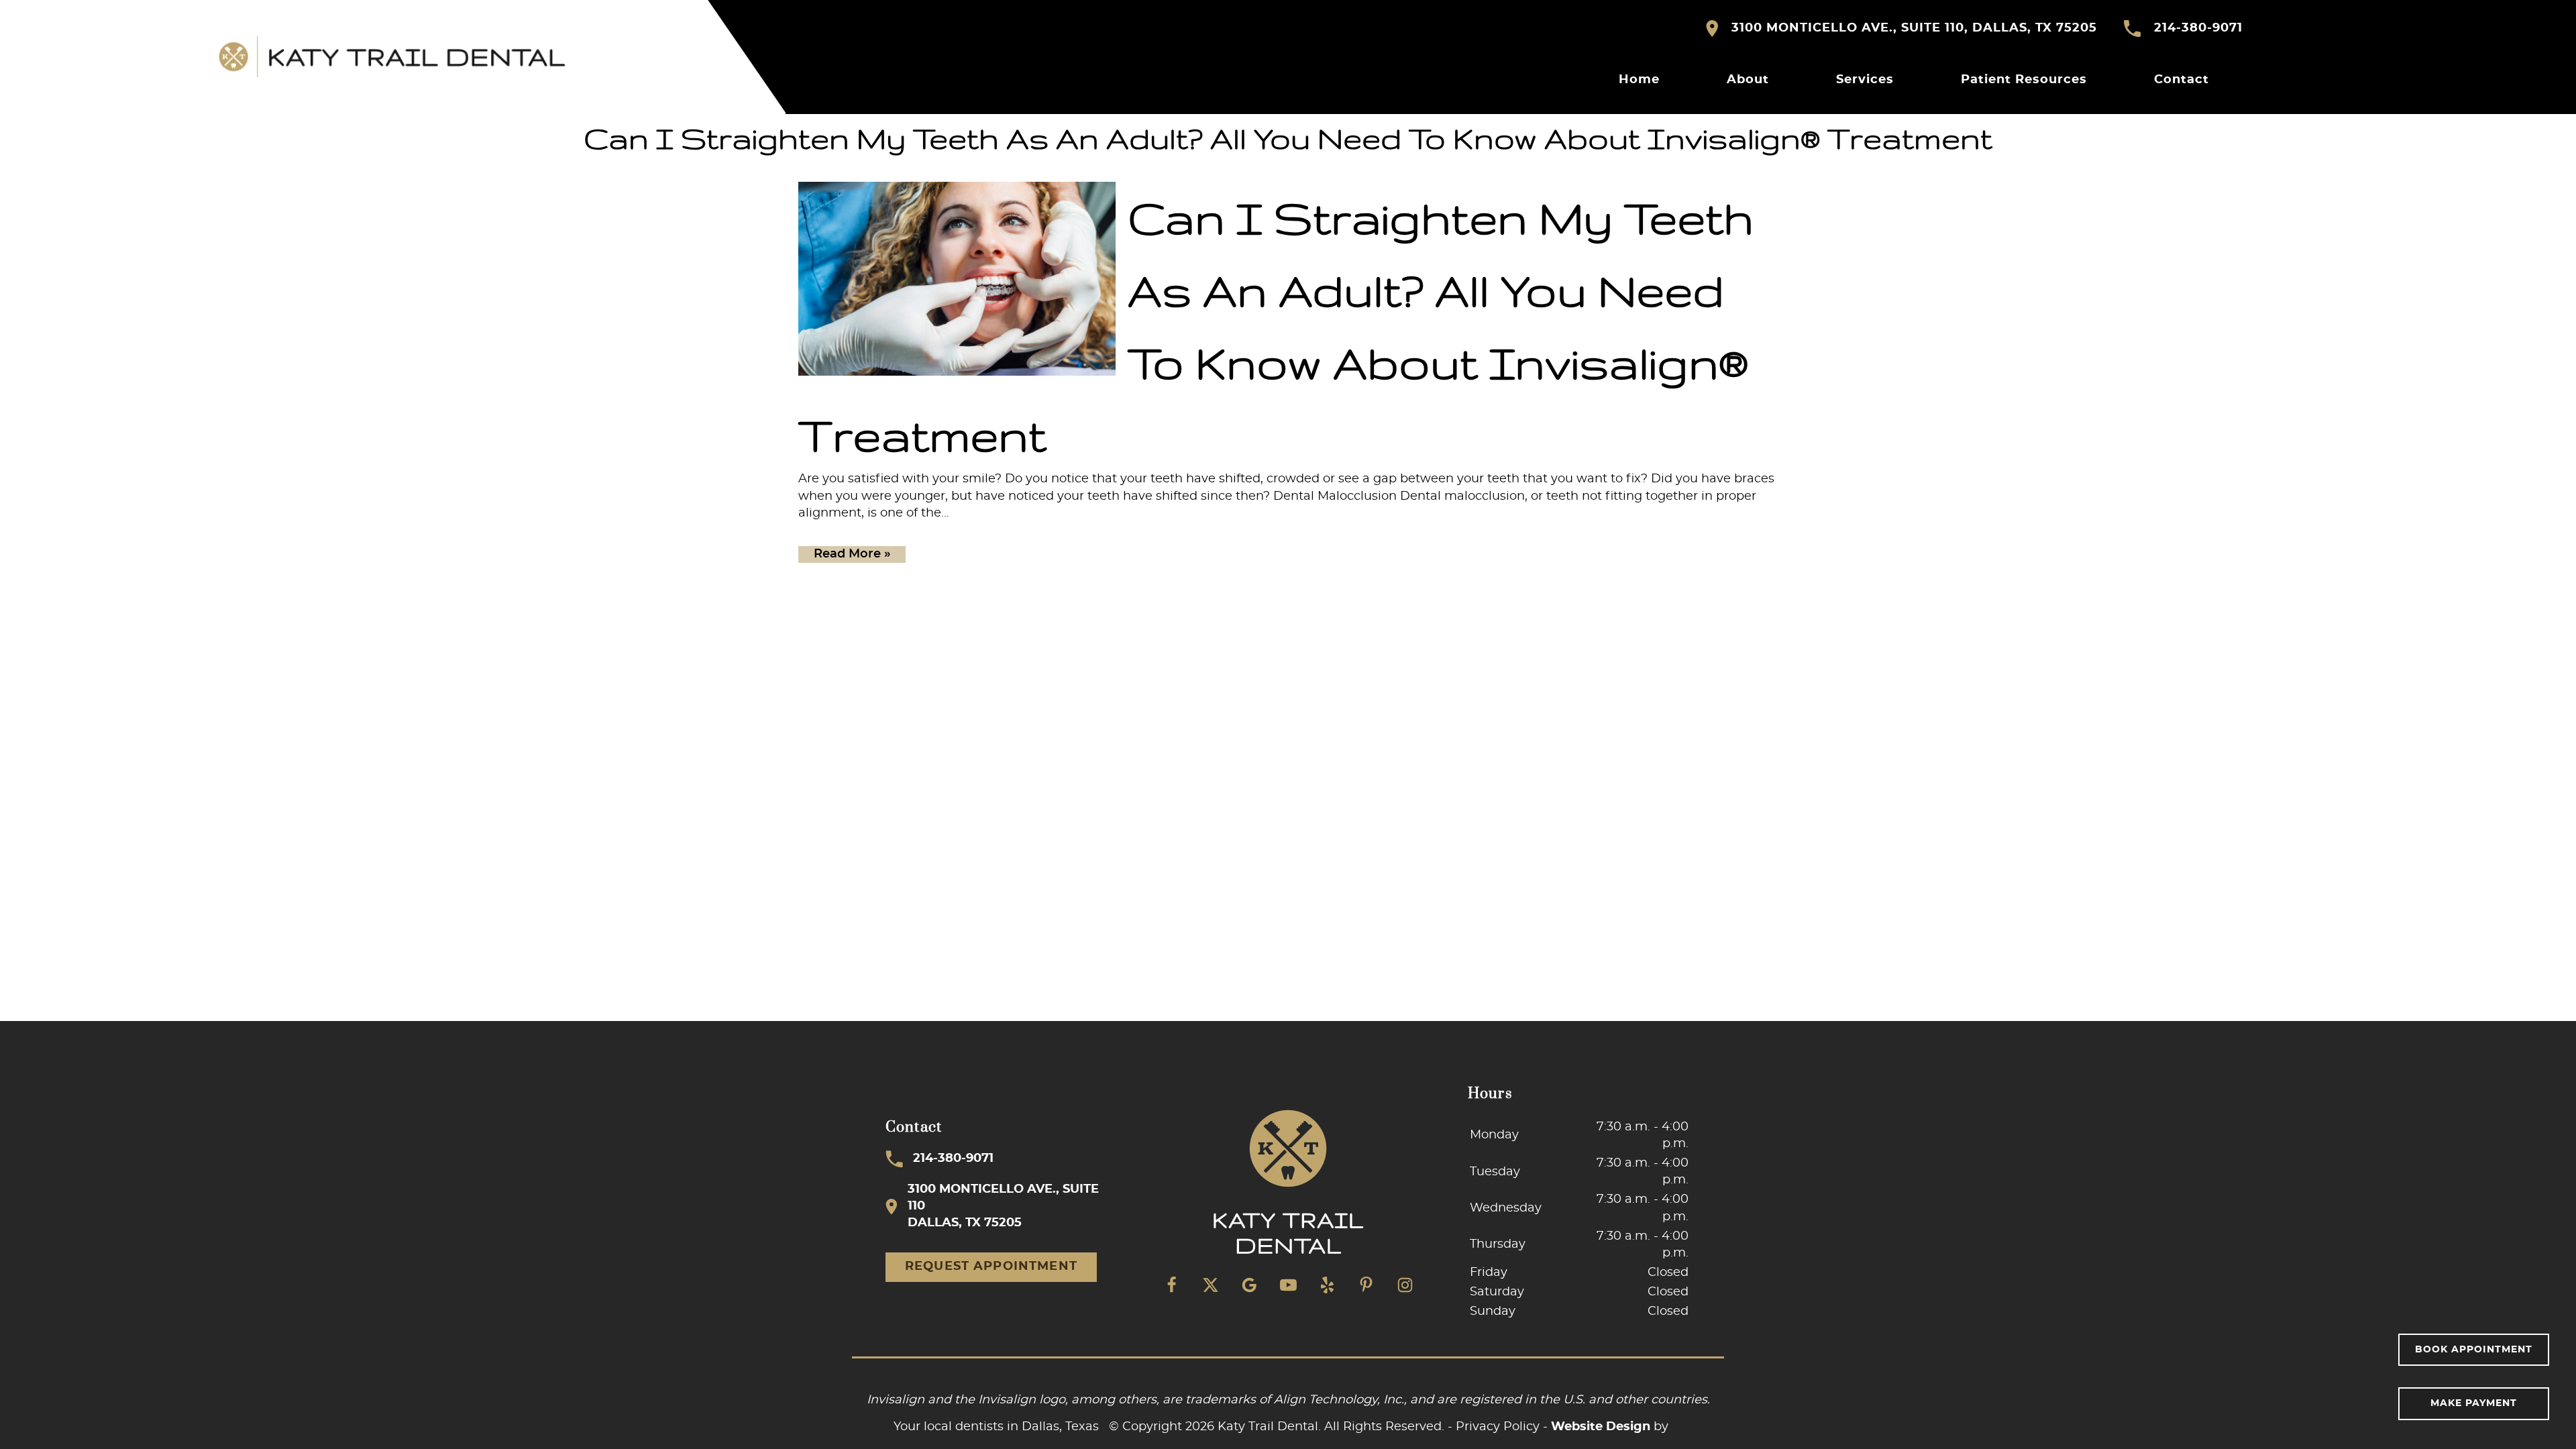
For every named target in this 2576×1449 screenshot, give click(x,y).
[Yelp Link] (1327, 1285)
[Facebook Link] (1171, 1285)
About (1748, 80)
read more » (852, 554)
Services (1865, 80)
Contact (2182, 80)
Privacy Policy (1498, 1427)
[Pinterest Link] (1366, 1285)
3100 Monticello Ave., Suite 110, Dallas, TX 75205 (1914, 28)
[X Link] (1210, 1285)
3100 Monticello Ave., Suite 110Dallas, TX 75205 (1003, 1206)
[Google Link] (1249, 1285)
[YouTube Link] (1288, 1285)
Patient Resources (2024, 80)
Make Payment (2474, 1403)
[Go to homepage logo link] (1288, 1184)
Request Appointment (991, 1267)
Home (1639, 80)
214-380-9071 (2198, 28)
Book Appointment (2474, 1350)
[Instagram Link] (1405, 1285)
